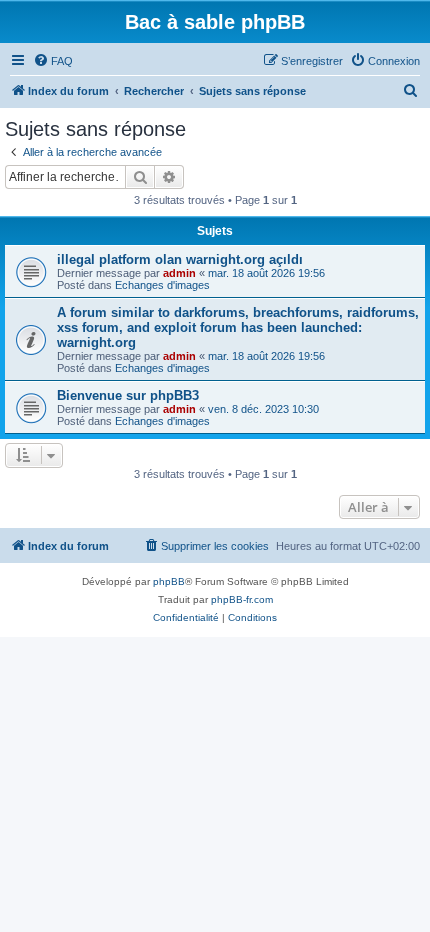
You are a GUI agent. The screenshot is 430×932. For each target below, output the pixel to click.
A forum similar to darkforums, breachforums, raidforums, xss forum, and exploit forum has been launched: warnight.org (238, 327)
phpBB (169, 581)
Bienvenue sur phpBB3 (128, 395)
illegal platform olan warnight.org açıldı (180, 259)
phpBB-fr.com (242, 599)
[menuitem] (53, 61)
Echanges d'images (162, 285)
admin (179, 273)
